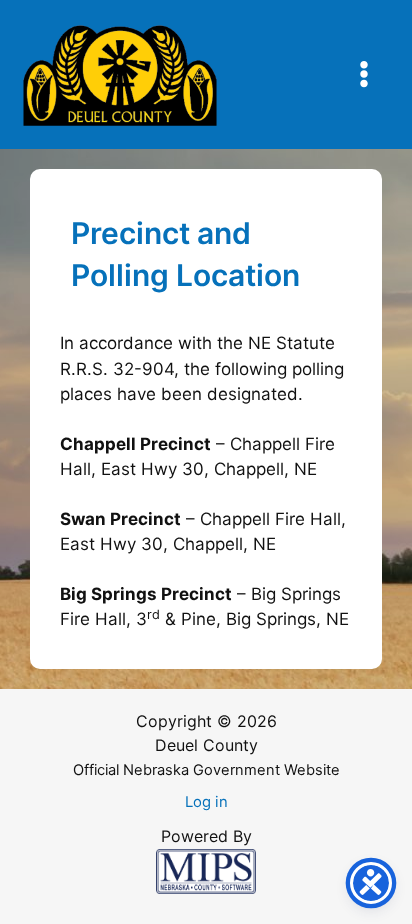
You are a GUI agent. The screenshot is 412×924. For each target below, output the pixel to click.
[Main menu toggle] (365, 75)
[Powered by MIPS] (206, 870)
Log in (206, 802)
